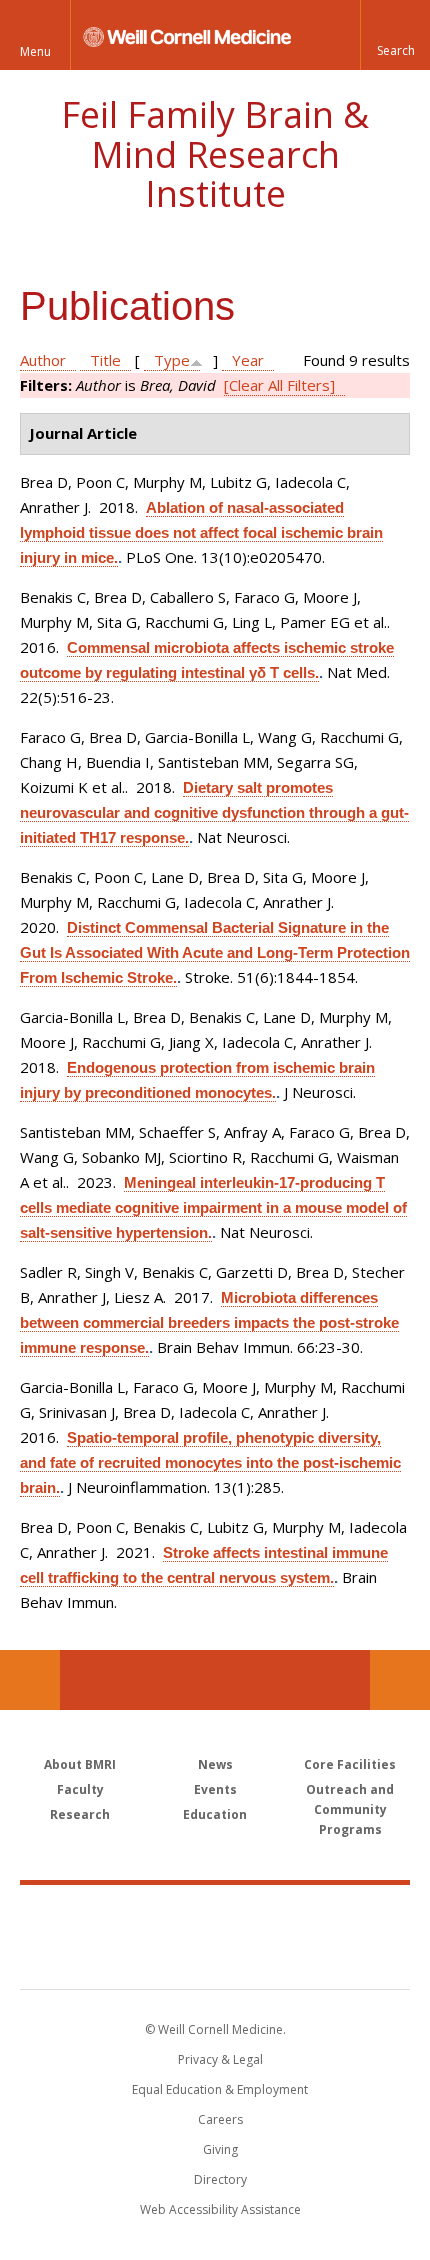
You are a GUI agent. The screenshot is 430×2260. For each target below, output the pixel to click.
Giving (220, 2149)
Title (105, 360)
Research (80, 1814)
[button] (395, 35)
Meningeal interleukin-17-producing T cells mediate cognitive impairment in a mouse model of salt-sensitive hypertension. (213, 1207)
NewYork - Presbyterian (215, 1957)
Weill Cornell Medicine (215, 1915)
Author (43, 360)
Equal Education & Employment (220, 2089)
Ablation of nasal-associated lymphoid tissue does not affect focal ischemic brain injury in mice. (201, 532)
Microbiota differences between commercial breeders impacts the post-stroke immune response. (209, 1322)
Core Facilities (350, 1764)
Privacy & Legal (220, 2059)
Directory (220, 2179)
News (215, 1764)
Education (215, 1814)
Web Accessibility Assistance (220, 2209)
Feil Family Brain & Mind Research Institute (215, 154)
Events (215, 1789)
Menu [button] (35, 51)
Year (248, 360)
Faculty (80, 1789)
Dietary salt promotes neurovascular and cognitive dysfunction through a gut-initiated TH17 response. (214, 812)
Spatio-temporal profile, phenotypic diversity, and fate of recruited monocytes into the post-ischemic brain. (210, 1462)
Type (172, 360)
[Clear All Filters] (279, 385)
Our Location (30, 1680)
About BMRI (80, 1764)
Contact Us (400, 1680)
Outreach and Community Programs (350, 1809)
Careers (220, 2119)
